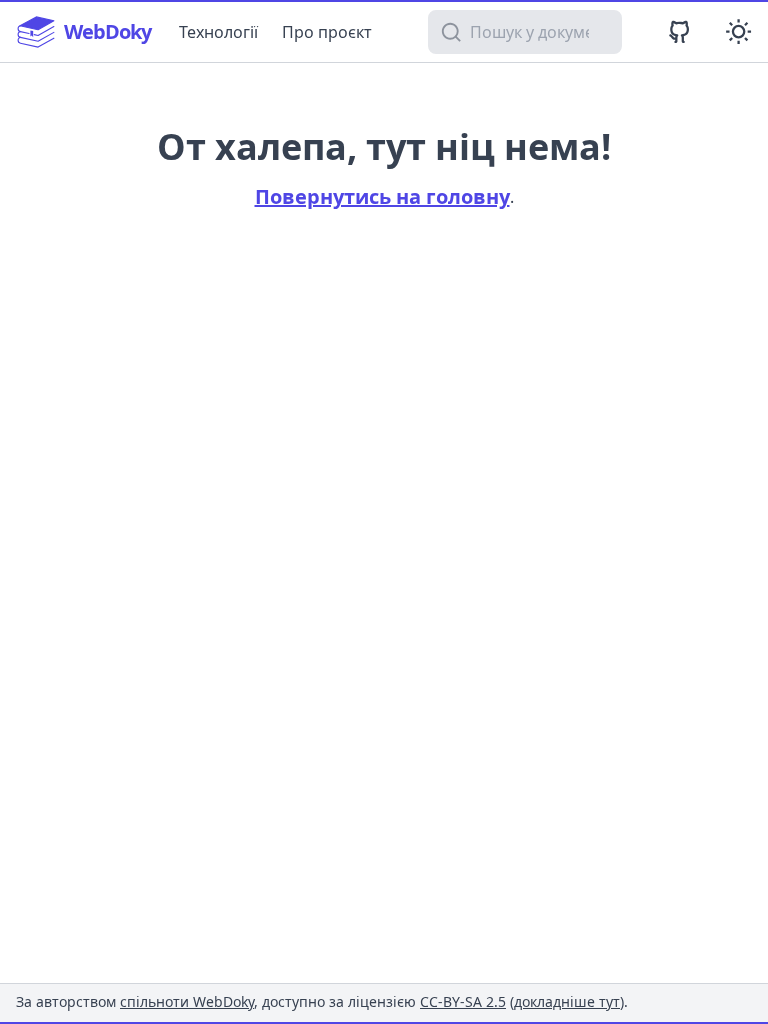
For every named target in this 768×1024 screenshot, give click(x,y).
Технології (218, 32)
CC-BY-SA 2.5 (463, 1001)
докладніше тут (567, 1001)
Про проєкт (327, 32)
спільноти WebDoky (187, 1001)
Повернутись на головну (382, 196)
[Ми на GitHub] (679, 31)
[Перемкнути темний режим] (738, 31)
